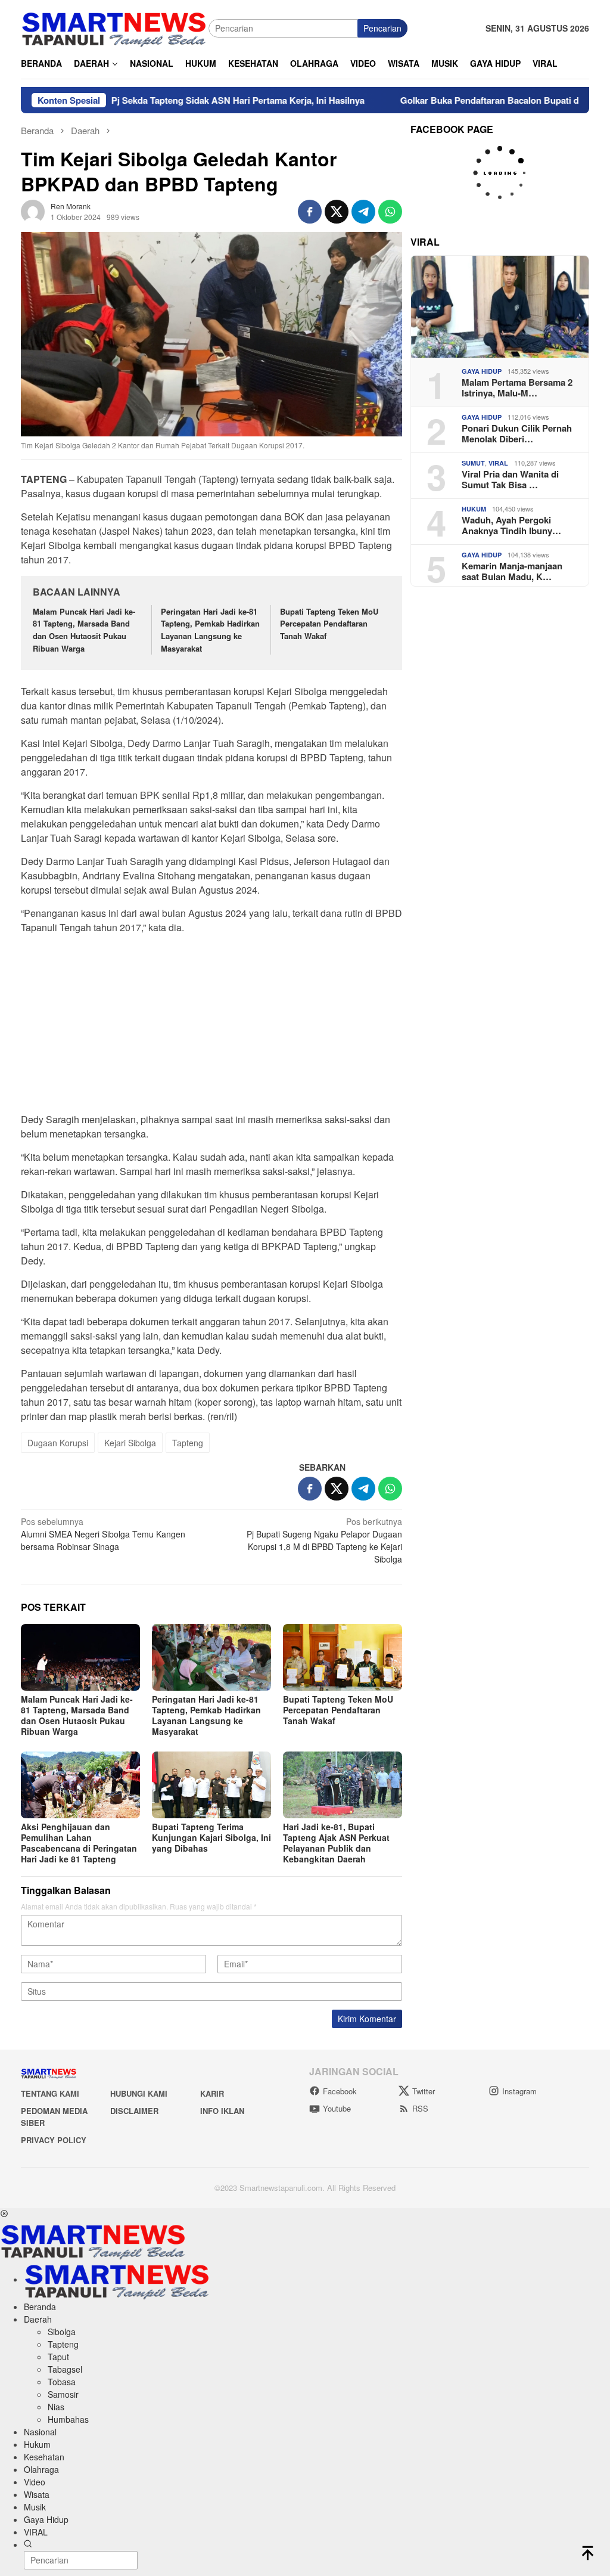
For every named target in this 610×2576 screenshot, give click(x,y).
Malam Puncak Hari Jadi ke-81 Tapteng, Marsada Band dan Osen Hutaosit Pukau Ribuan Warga (84, 630)
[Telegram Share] (363, 212)
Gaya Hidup (482, 371)
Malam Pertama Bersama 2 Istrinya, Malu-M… (517, 388)
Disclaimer (134, 2111)
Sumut (473, 463)
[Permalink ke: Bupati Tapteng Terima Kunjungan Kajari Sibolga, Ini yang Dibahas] (211, 1785)
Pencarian (382, 28)
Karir (212, 2093)
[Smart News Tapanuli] (114, 27)
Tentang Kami (50, 2093)
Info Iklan (222, 2111)
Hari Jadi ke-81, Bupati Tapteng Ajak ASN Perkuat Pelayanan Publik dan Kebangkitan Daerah (336, 1843)
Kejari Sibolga (130, 1443)
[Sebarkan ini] (310, 212)
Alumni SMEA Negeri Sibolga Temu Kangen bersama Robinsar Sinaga (103, 1534)
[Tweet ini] (337, 212)
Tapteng (188, 1443)
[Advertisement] (211, 1027)
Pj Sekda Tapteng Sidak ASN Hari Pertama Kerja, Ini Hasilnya (181, 100)
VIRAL (498, 463)
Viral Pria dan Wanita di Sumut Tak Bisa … (510, 479)
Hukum (474, 509)
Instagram (519, 2091)
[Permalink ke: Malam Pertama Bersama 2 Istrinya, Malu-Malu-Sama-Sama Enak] (500, 307)
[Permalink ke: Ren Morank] (33, 210)
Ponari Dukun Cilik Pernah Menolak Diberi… (517, 433)
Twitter (424, 2091)
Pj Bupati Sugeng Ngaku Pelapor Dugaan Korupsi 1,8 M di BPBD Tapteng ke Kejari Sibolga (324, 1540)
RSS (420, 2108)
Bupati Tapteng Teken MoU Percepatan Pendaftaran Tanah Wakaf (329, 624)
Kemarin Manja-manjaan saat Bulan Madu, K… (512, 571)
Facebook (340, 2091)
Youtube (337, 2108)
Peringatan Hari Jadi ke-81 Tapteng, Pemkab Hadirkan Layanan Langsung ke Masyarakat (210, 630)
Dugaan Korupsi (58, 1443)
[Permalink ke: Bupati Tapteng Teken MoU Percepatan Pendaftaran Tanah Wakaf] (343, 1657)
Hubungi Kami (139, 2093)
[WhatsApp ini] (390, 212)
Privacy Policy (54, 2140)
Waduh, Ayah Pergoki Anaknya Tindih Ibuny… (511, 525)
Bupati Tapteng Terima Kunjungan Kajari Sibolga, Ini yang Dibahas (211, 1837)
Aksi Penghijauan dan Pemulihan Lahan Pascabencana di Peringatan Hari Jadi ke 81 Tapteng (79, 1843)
